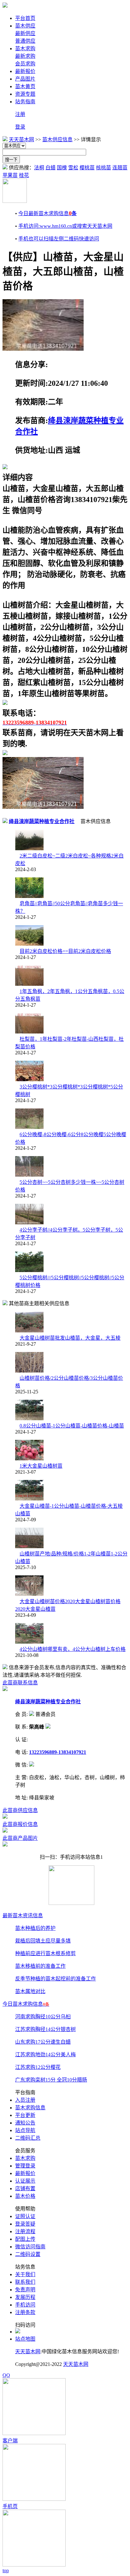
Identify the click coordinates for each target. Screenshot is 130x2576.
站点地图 (25, 2339)
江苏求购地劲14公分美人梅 (45, 2055)
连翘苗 (120, 168)
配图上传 (25, 2239)
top (6, 2570)
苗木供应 (25, 26)
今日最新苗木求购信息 (47, 213)
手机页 (10, 2506)
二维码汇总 (28, 2138)
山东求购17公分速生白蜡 (43, 2042)
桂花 (24, 175)
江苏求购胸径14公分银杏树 (45, 2029)
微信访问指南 (30, 2247)
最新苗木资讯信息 (23, 1915)
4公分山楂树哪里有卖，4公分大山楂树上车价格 (73, 1649)
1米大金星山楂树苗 (41, 1466)
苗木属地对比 (30, 1991)
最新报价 (25, 71)
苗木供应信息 (57, 139)
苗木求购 (25, 48)
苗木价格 (25, 2196)
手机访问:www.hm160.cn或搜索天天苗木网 (65, 226)
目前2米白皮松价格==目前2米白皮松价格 (65, 951)
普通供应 (25, 41)
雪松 (73, 168)
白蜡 (50, 168)
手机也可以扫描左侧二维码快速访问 (59, 239)
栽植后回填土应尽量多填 (43, 1941)
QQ (6, 2375)
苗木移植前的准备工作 (40, 1966)
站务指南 (25, 102)
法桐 (39, 168)
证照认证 (25, 2216)
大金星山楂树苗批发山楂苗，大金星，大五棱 (70, 1338)
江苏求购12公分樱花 (38, 2067)
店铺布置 (25, 2188)
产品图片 (25, 79)
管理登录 (25, 2166)
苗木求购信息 (30, 2108)
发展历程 (25, 2297)
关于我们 (25, 2274)
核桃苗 (103, 168)
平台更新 (25, 2115)
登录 (20, 127)
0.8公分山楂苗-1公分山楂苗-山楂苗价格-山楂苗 (72, 1426)
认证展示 (25, 2181)
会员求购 (25, 64)
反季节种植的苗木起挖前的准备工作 (56, 1979)
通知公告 (25, 2123)
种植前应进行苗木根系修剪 (45, 1953)
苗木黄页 (25, 86)
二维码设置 (28, 2254)
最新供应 (25, 33)
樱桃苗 (87, 168)
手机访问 (25, 2305)
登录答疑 (25, 2224)
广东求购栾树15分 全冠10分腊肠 (51, 2080)
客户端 (10, 2441)
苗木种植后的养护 (35, 1928)
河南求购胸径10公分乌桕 (43, 2017)
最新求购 (25, 56)
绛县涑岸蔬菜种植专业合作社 (42, 821)
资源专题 (25, 94)
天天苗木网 (21, 139)
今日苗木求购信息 (26, 2004)
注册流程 (25, 2231)
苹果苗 (10, 175)
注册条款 (25, 2312)
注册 (20, 114)
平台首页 (25, 18)
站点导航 (25, 2130)
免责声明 (25, 2290)
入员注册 (25, 2100)
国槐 (62, 168)
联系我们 (25, 2282)
